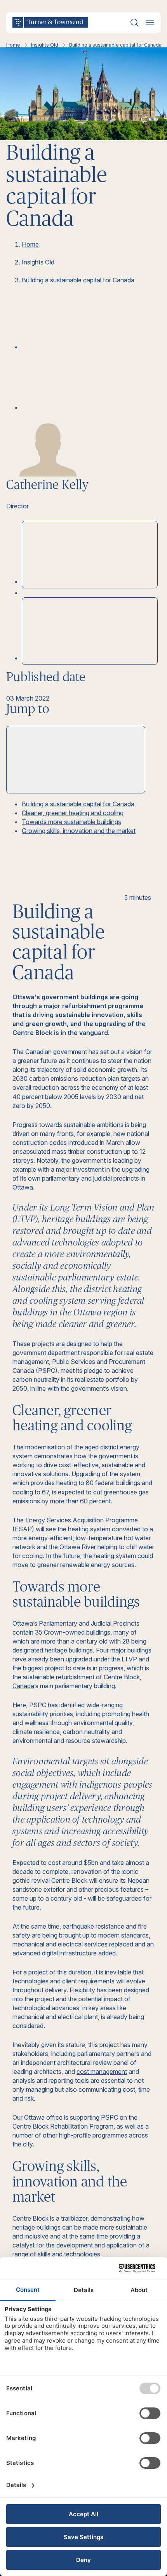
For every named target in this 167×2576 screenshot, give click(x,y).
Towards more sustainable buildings (71, 822)
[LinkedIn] (80, 347)
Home (13, 45)
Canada (23, 1686)
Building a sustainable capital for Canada (78, 804)
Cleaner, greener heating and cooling (73, 813)
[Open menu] (150, 23)
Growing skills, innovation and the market (79, 831)
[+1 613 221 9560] (90, 631)
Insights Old (45, 45)
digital (50, 1953)
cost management (102, 2072)
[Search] (134, 23)
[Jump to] (76, 760)
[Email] (80, 407)
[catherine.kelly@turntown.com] (90, 555)
